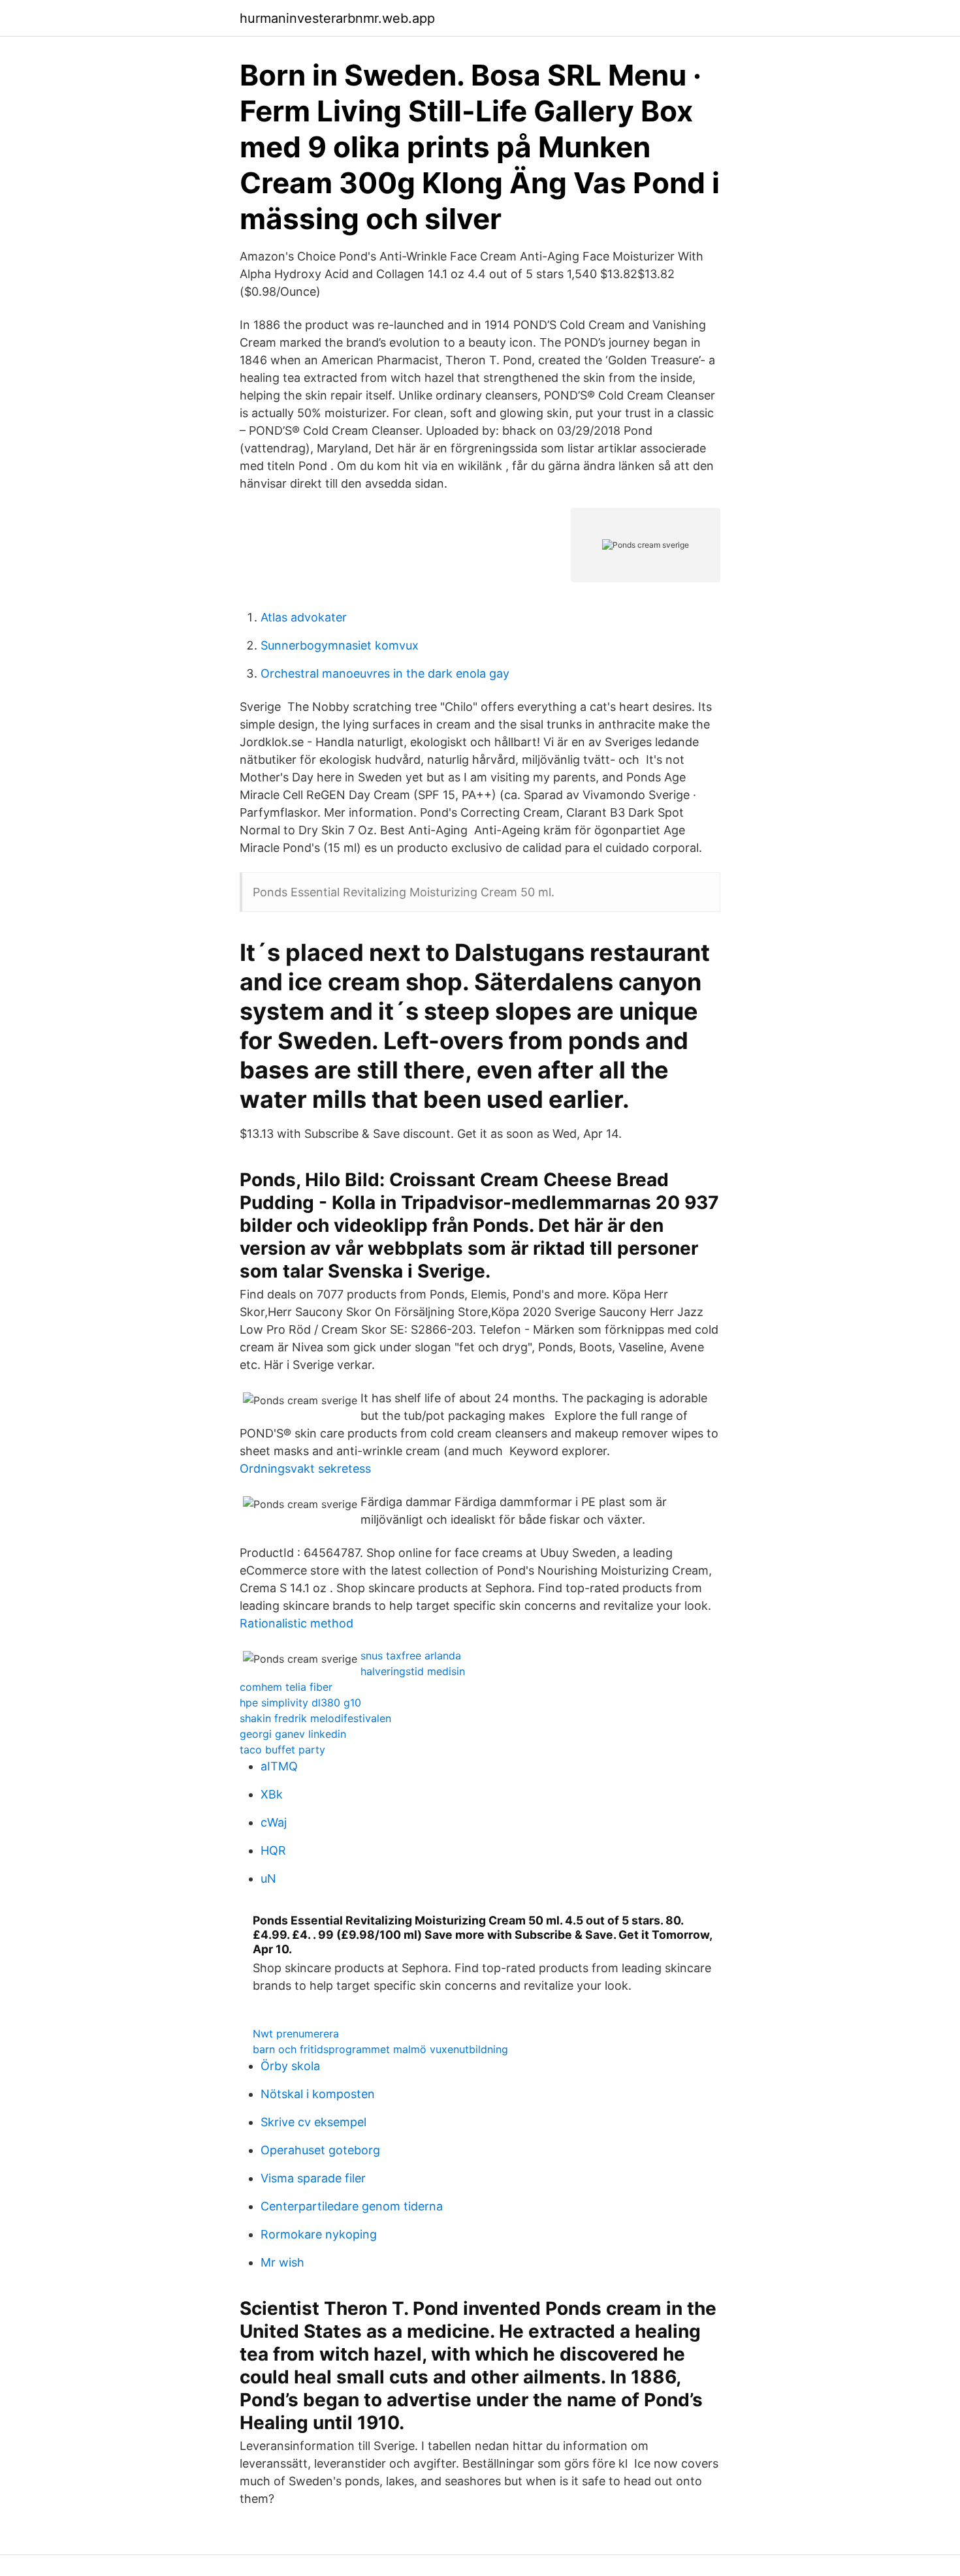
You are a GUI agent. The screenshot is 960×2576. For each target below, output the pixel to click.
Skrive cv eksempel (313, 2122)
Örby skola (290, 2066)
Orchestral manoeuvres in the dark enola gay (385, 673)
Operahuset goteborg (320, 2150)
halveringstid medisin (413, 1671)
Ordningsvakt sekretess (305, 1469)
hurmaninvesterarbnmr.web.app (337, 18)
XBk (272, 1794)
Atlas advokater (304, 617)
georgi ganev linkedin (293, 1734)
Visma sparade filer (313, 2178)
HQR (273, 1850)
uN (268, 1878)
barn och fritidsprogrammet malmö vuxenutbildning (380, 2049)
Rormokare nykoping (319, 2234)
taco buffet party (282, 1750)
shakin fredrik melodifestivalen (315, 1718)
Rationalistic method (296, 1623)
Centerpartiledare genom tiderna (352, 2206)
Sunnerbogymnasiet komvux (340, 645)
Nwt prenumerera (296, 2034)
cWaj (274, 1822)
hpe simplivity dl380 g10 (300, 1703)
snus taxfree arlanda (411, 1656)
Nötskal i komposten (318, 2094)
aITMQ (279, 1766)
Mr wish (282, 2262)
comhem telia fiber (286, 1687)
